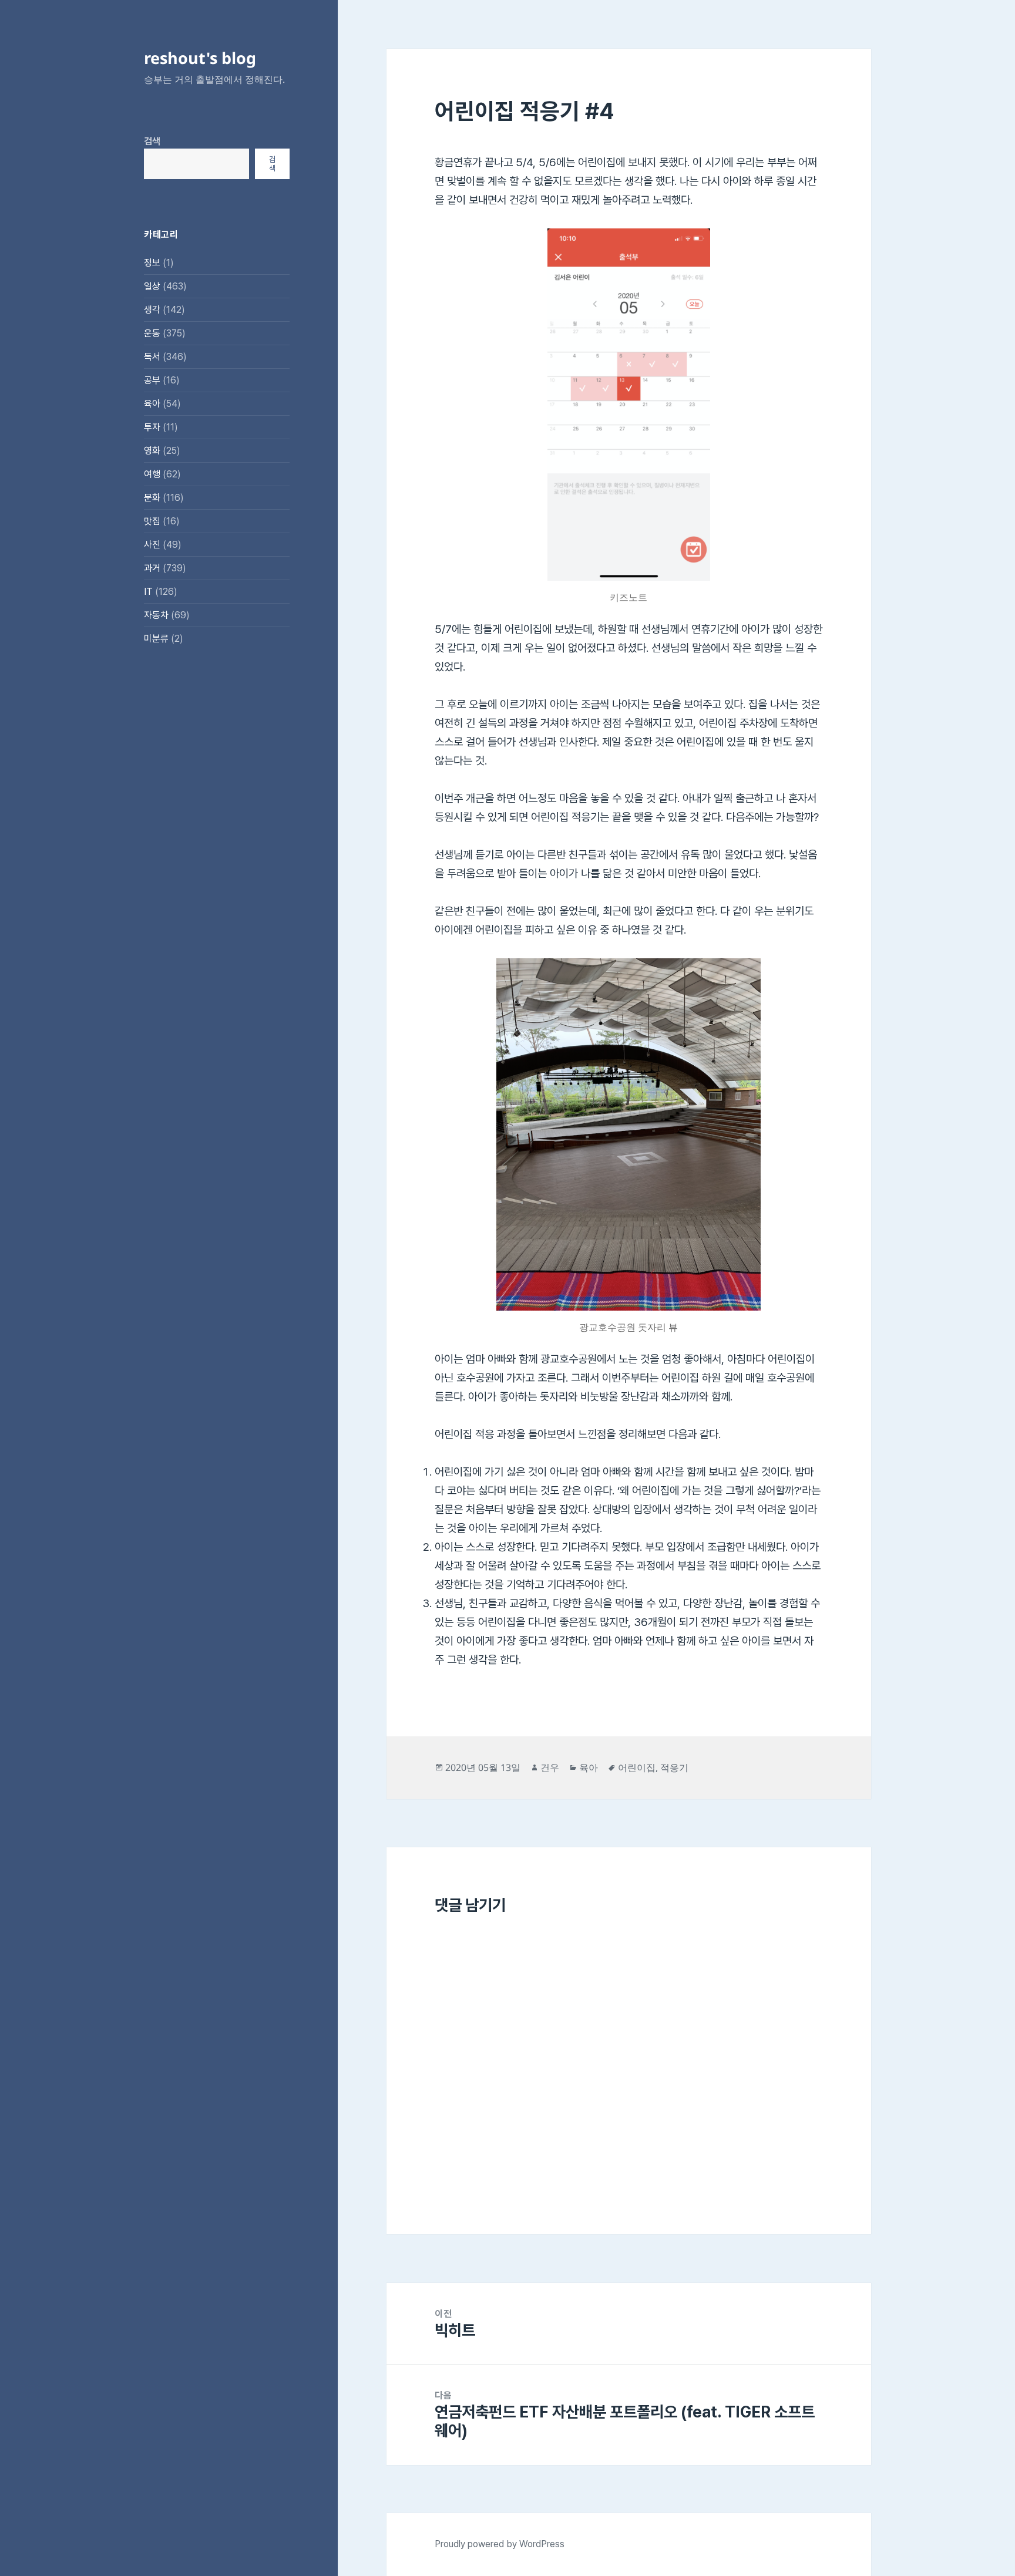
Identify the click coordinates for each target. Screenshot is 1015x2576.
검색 (152, 141)
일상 (152, 286)
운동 (152, 333)
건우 (550, 1767)
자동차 (156, 615)
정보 (152, 263)
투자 (152, 427)
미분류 (156, 639)
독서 (152, 357)
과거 (152, 568)
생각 (152, 310)
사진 (152, 545)
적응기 (674, 1767)
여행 (152, 474)
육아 (152, 404)
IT (148, 592)
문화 (152, 498)
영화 (152, 451)
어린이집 (637, 1767)
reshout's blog (200, 58)
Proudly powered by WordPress (500, 2544)
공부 (152, 380)
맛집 (152, 521)
